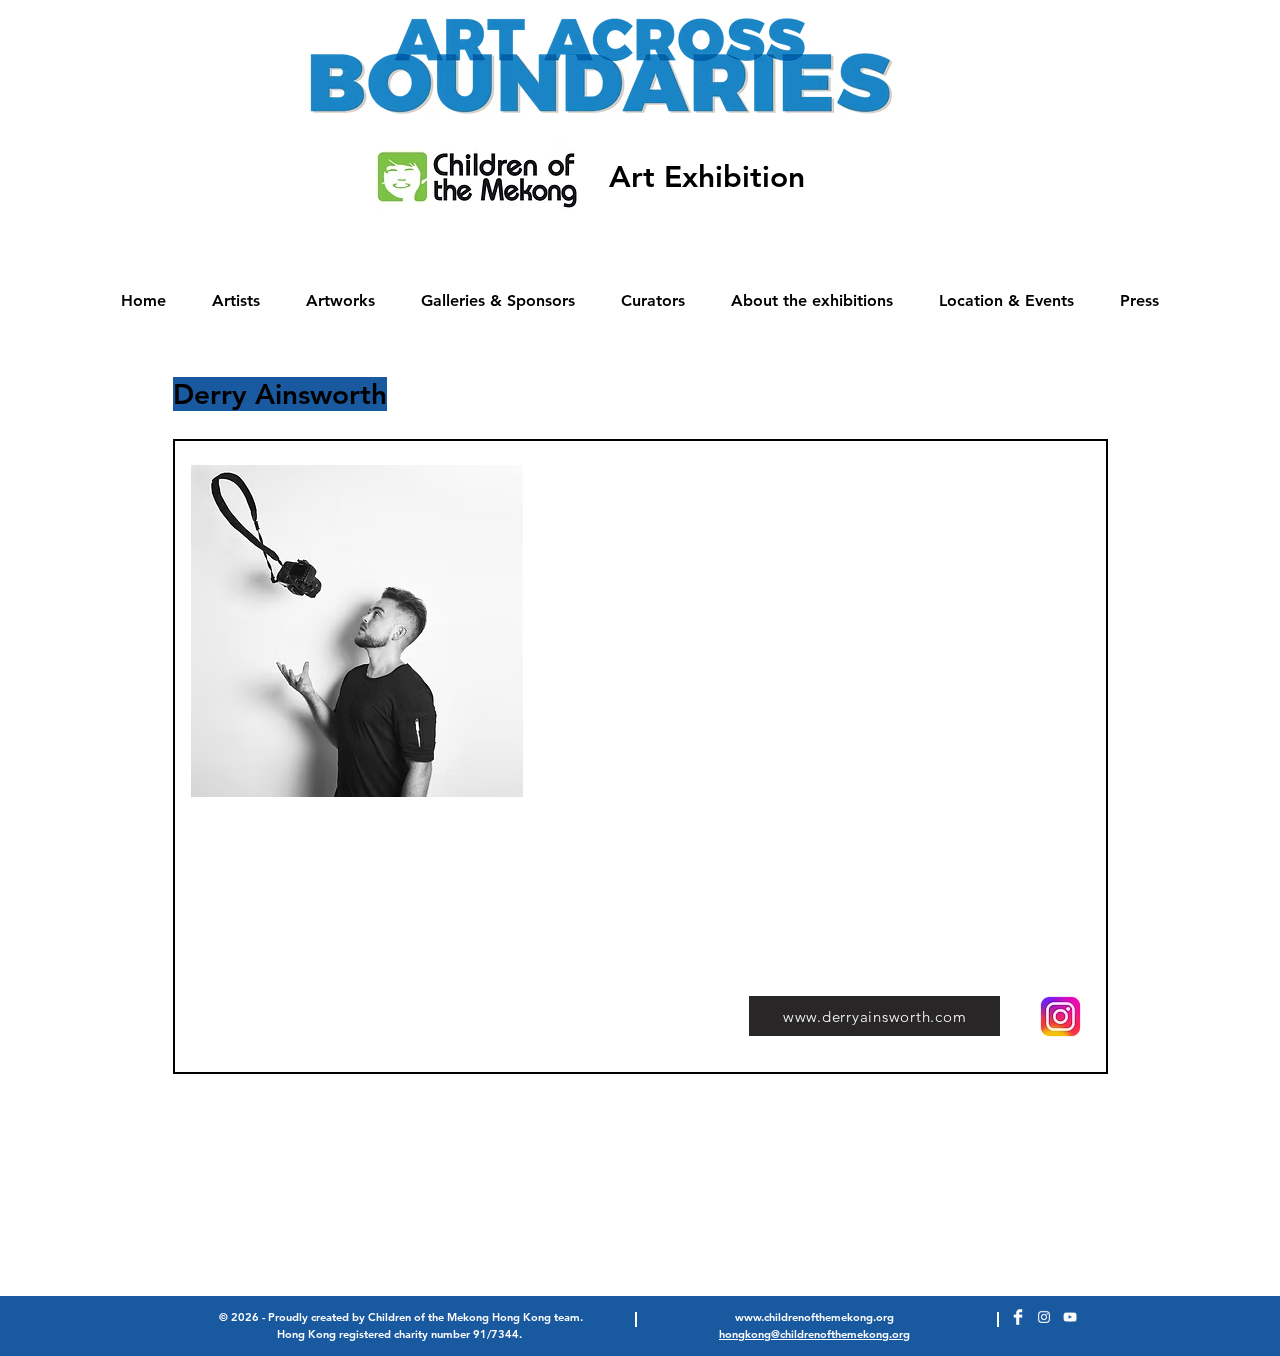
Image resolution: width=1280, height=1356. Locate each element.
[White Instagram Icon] (1044, 1317)
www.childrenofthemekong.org (814, 1317)
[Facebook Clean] (1018, 1317)
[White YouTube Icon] (1070, 1317)
